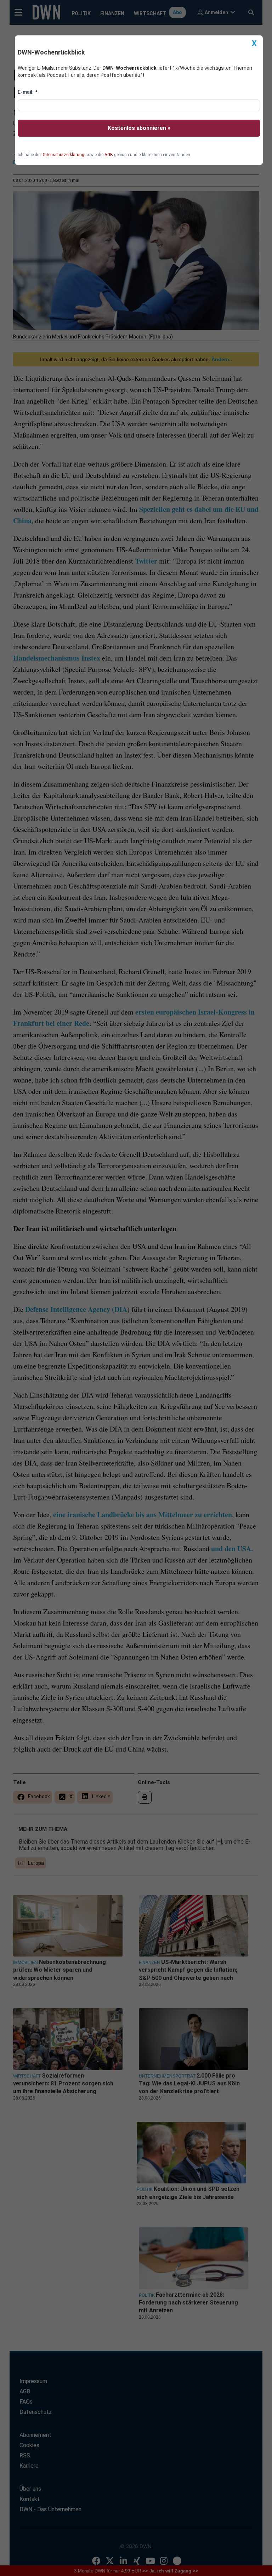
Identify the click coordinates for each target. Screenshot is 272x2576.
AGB (109, 155)
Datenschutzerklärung (63, 155)
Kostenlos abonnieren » (139, 128)
